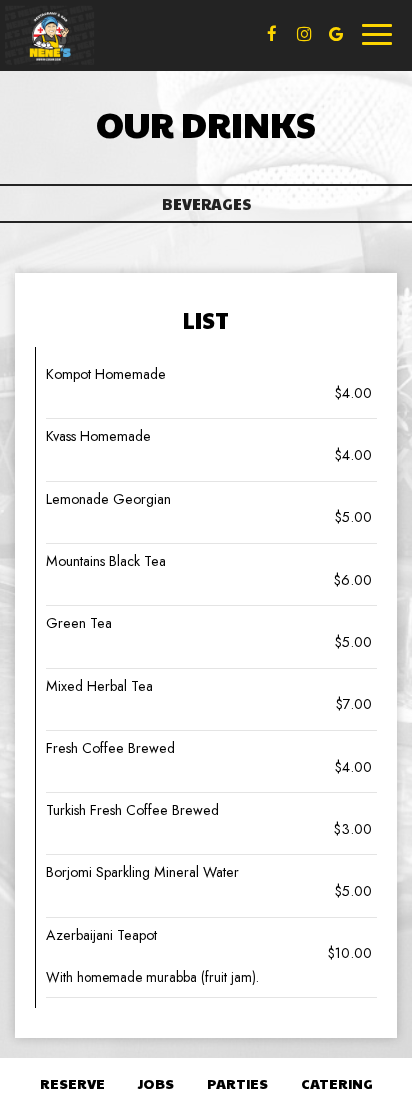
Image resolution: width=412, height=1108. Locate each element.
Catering (337, 1083)
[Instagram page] (304, 34)
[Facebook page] (272, 34)
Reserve (72, 1083)
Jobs (156, 1083)
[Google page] (336, 34)
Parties (237, 1083)
